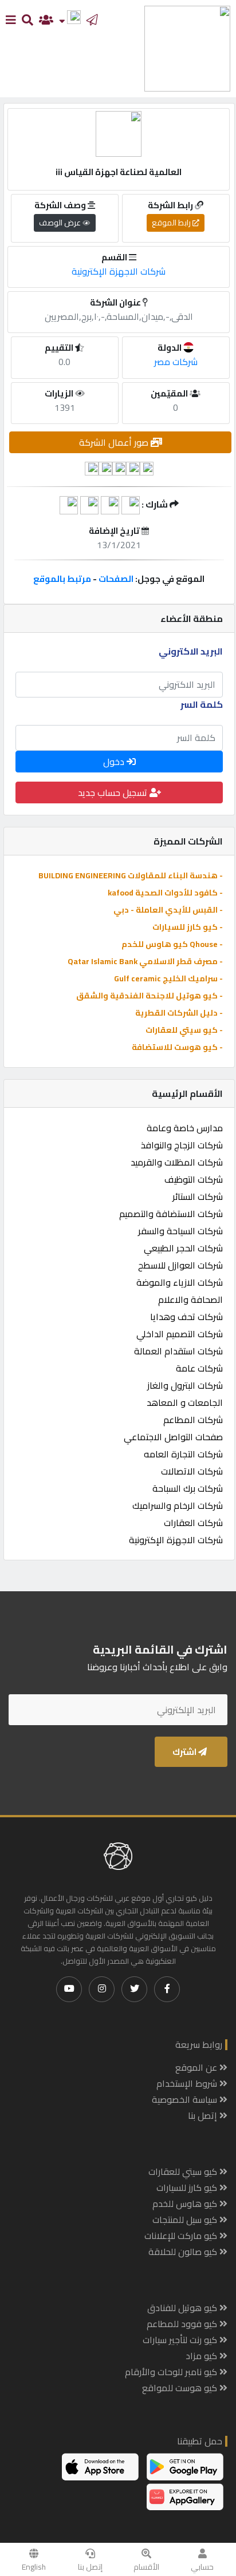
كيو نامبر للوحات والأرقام (172, 2372)
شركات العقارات (193, 1523)
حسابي (202, 2567)
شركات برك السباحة (188, 1488)
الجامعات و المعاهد (185, 1402)
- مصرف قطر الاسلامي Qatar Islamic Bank (145, 961)
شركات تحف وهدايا (186, 1317)
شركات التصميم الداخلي (180, 1334)
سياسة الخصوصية (186, 2099)
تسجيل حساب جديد (114, 792)
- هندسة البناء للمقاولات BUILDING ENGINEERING (131, 875)
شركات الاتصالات (192, 1471)
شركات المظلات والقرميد (177, 1162)
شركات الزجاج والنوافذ (182, 1145)
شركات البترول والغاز (185, 1385)
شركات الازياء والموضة (180, 1282)
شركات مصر (176, 362)
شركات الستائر (198, 1196)
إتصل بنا (90, 2567)
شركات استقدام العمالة (178, 1351)
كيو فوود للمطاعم (183, 2324)
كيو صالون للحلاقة (184, 2252)
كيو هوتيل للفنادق (183, 2308)
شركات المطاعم (193, 1420)
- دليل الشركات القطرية (179, 1013)
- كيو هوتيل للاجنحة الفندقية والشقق (150, 996)
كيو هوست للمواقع (181, 2388)
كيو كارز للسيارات (188, 2187)
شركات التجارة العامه (183, 1454)
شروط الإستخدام (188, 2083)
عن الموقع (197, 2067)
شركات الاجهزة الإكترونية (176, 1540)
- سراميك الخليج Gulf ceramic (168, 978)
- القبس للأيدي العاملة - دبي (168, 910)
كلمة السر (202, 704)
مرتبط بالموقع (62, 579)
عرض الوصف (61, 223)
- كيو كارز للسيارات (188, 927)
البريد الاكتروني (191, 651)
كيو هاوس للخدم (186, 2204)
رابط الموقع (172, 223)
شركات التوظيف (194, 1179)
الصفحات (116, 579)
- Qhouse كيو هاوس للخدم (172, 944)
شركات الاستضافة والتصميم (171, 1214)
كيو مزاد (202, 2356)
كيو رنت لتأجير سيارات (181, 2340)
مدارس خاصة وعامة (185, 1128)
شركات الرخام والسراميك (178, 1505)
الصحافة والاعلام (190, 1299)
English (34, 2567)
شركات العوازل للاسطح (180, 1265)
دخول (115, 762)
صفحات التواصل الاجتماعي (173, 1437)
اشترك (185, 1752)
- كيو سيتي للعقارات (184, 1030)
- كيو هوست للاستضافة (177, 1047)
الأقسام (146, 2567)
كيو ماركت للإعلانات (182, 2236)
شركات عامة (199, 1368)
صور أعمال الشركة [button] (115, 442)
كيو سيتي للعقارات (184, 2171)
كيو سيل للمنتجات (186, 2220)
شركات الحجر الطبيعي (183, 1248)
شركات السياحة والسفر (180, 1231)
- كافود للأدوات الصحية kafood (165, 893)
